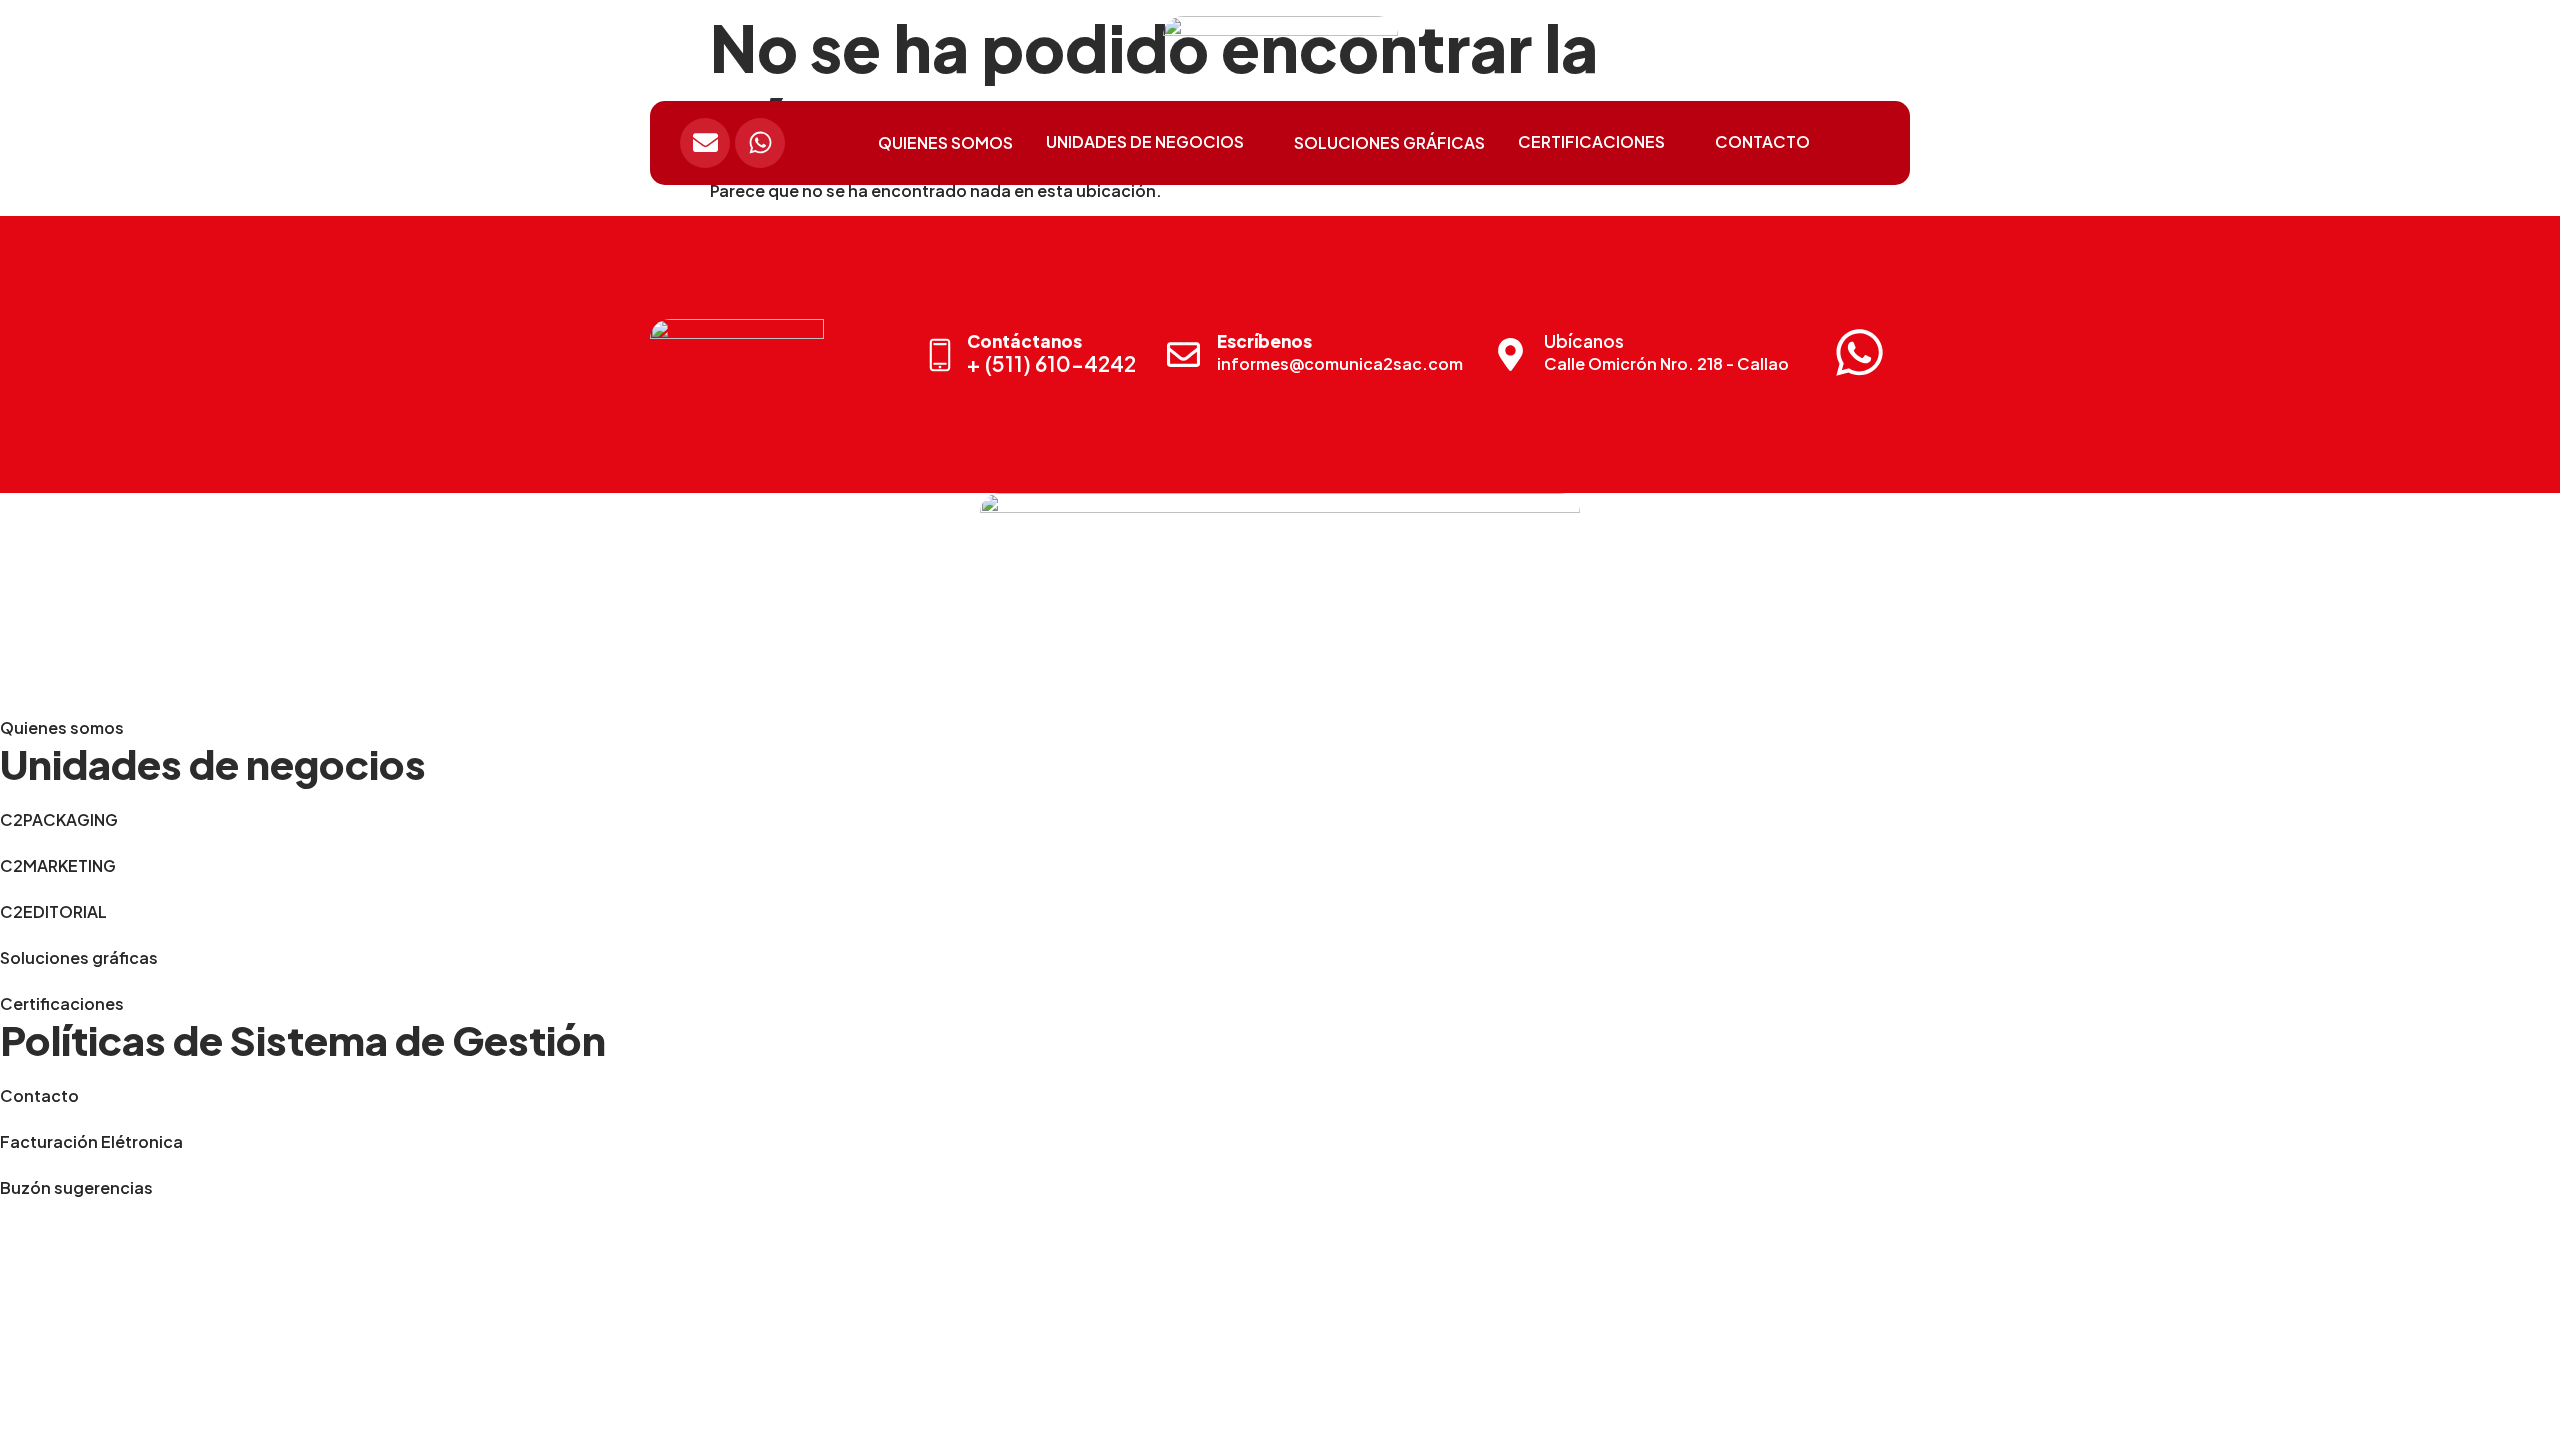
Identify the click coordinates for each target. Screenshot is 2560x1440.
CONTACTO (1762, 141)
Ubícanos (1584, 341)
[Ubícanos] (1510, 354)
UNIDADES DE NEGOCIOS (1145, 141)
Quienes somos (62, 727)
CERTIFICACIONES (1591, 141)
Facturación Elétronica (91, 1141)
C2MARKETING (58, 865)
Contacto (39, 1095)
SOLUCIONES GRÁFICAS (1389, 142)
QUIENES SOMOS (945, 142)
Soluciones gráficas (79, 957)
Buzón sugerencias (76, 1187)
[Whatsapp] (760, 143)
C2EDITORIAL (53, 911)
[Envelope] (705, 143)
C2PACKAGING (59, 819)
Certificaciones (62, 1003)
